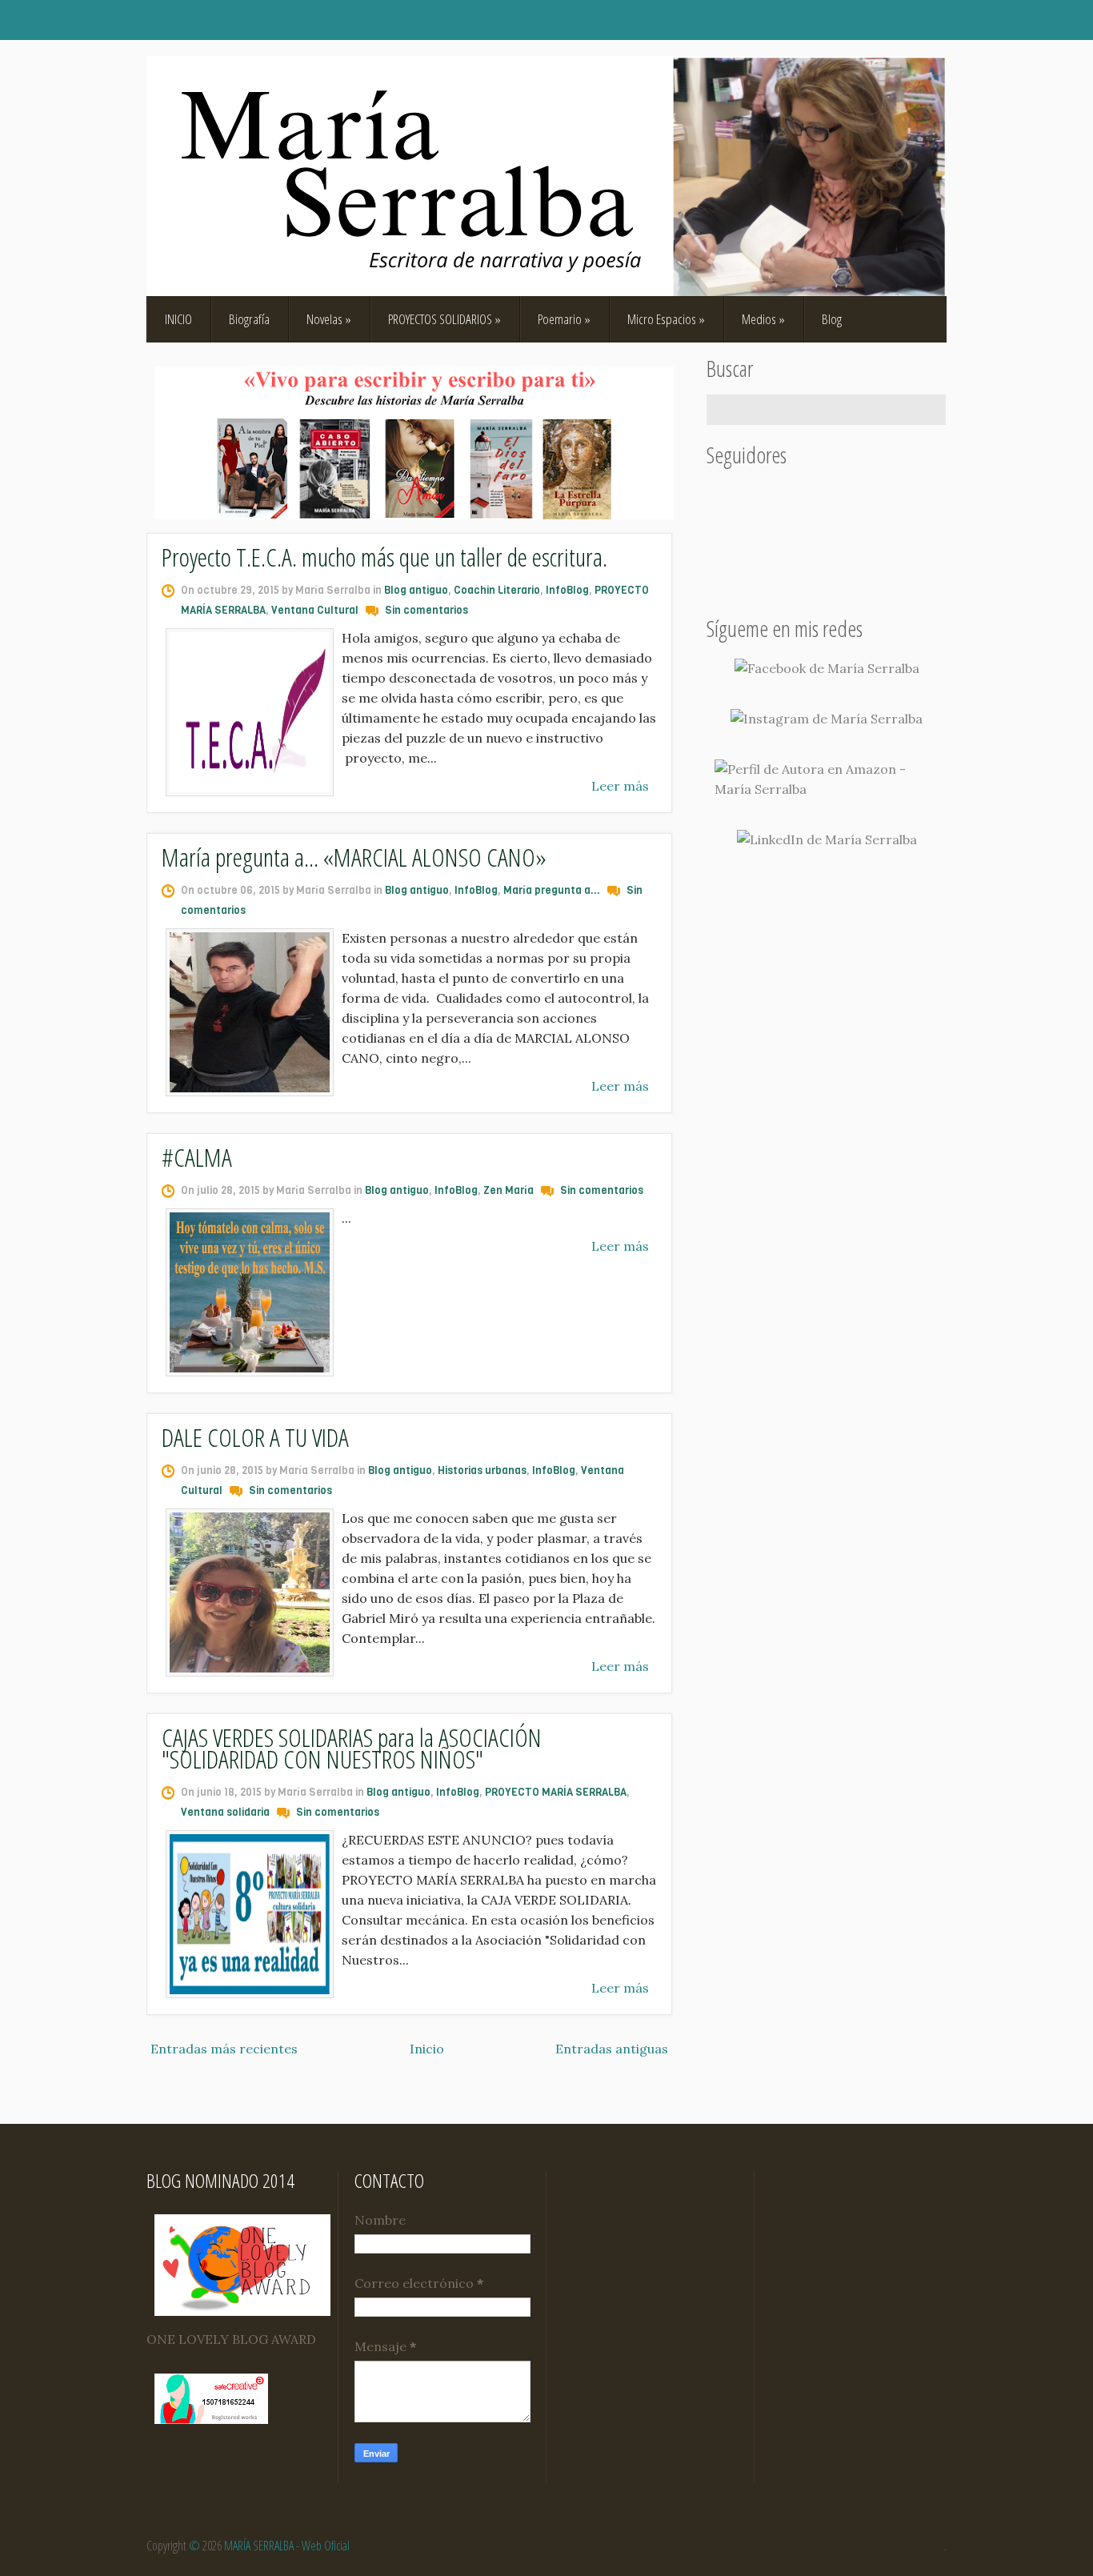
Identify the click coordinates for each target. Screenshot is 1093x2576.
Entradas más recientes (224, 2049)
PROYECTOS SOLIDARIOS (444, 319)
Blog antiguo (416, 590)
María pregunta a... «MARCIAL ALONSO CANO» (354, 857)
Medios (763, 319)
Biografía (249, 319)
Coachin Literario (497, 590)
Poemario (564, 319)
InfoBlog (567, 590)
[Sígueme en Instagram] (827, 719)
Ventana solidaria (225, 1812)
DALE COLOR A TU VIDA (255, 1437)
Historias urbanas (482, 1470)
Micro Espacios (666, 319)
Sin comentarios (426, 610)
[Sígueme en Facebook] (827, 669)
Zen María (508, 1190)
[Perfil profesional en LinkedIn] (827, 840)
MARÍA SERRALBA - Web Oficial (287, 2546)
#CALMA (197, 1157)
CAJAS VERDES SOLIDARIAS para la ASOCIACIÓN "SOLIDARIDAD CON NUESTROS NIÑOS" (352, 1748)
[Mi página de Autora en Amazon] (827, 779)
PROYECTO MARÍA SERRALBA (556, 1792)
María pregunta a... (552, 890)
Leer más (620, 786)
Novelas (329, 319)
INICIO (178, 319)
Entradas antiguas (612, 2049)
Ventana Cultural (315, 610)
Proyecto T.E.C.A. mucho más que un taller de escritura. (384, 557)
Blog (832, 319)
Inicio (427, 2049)
